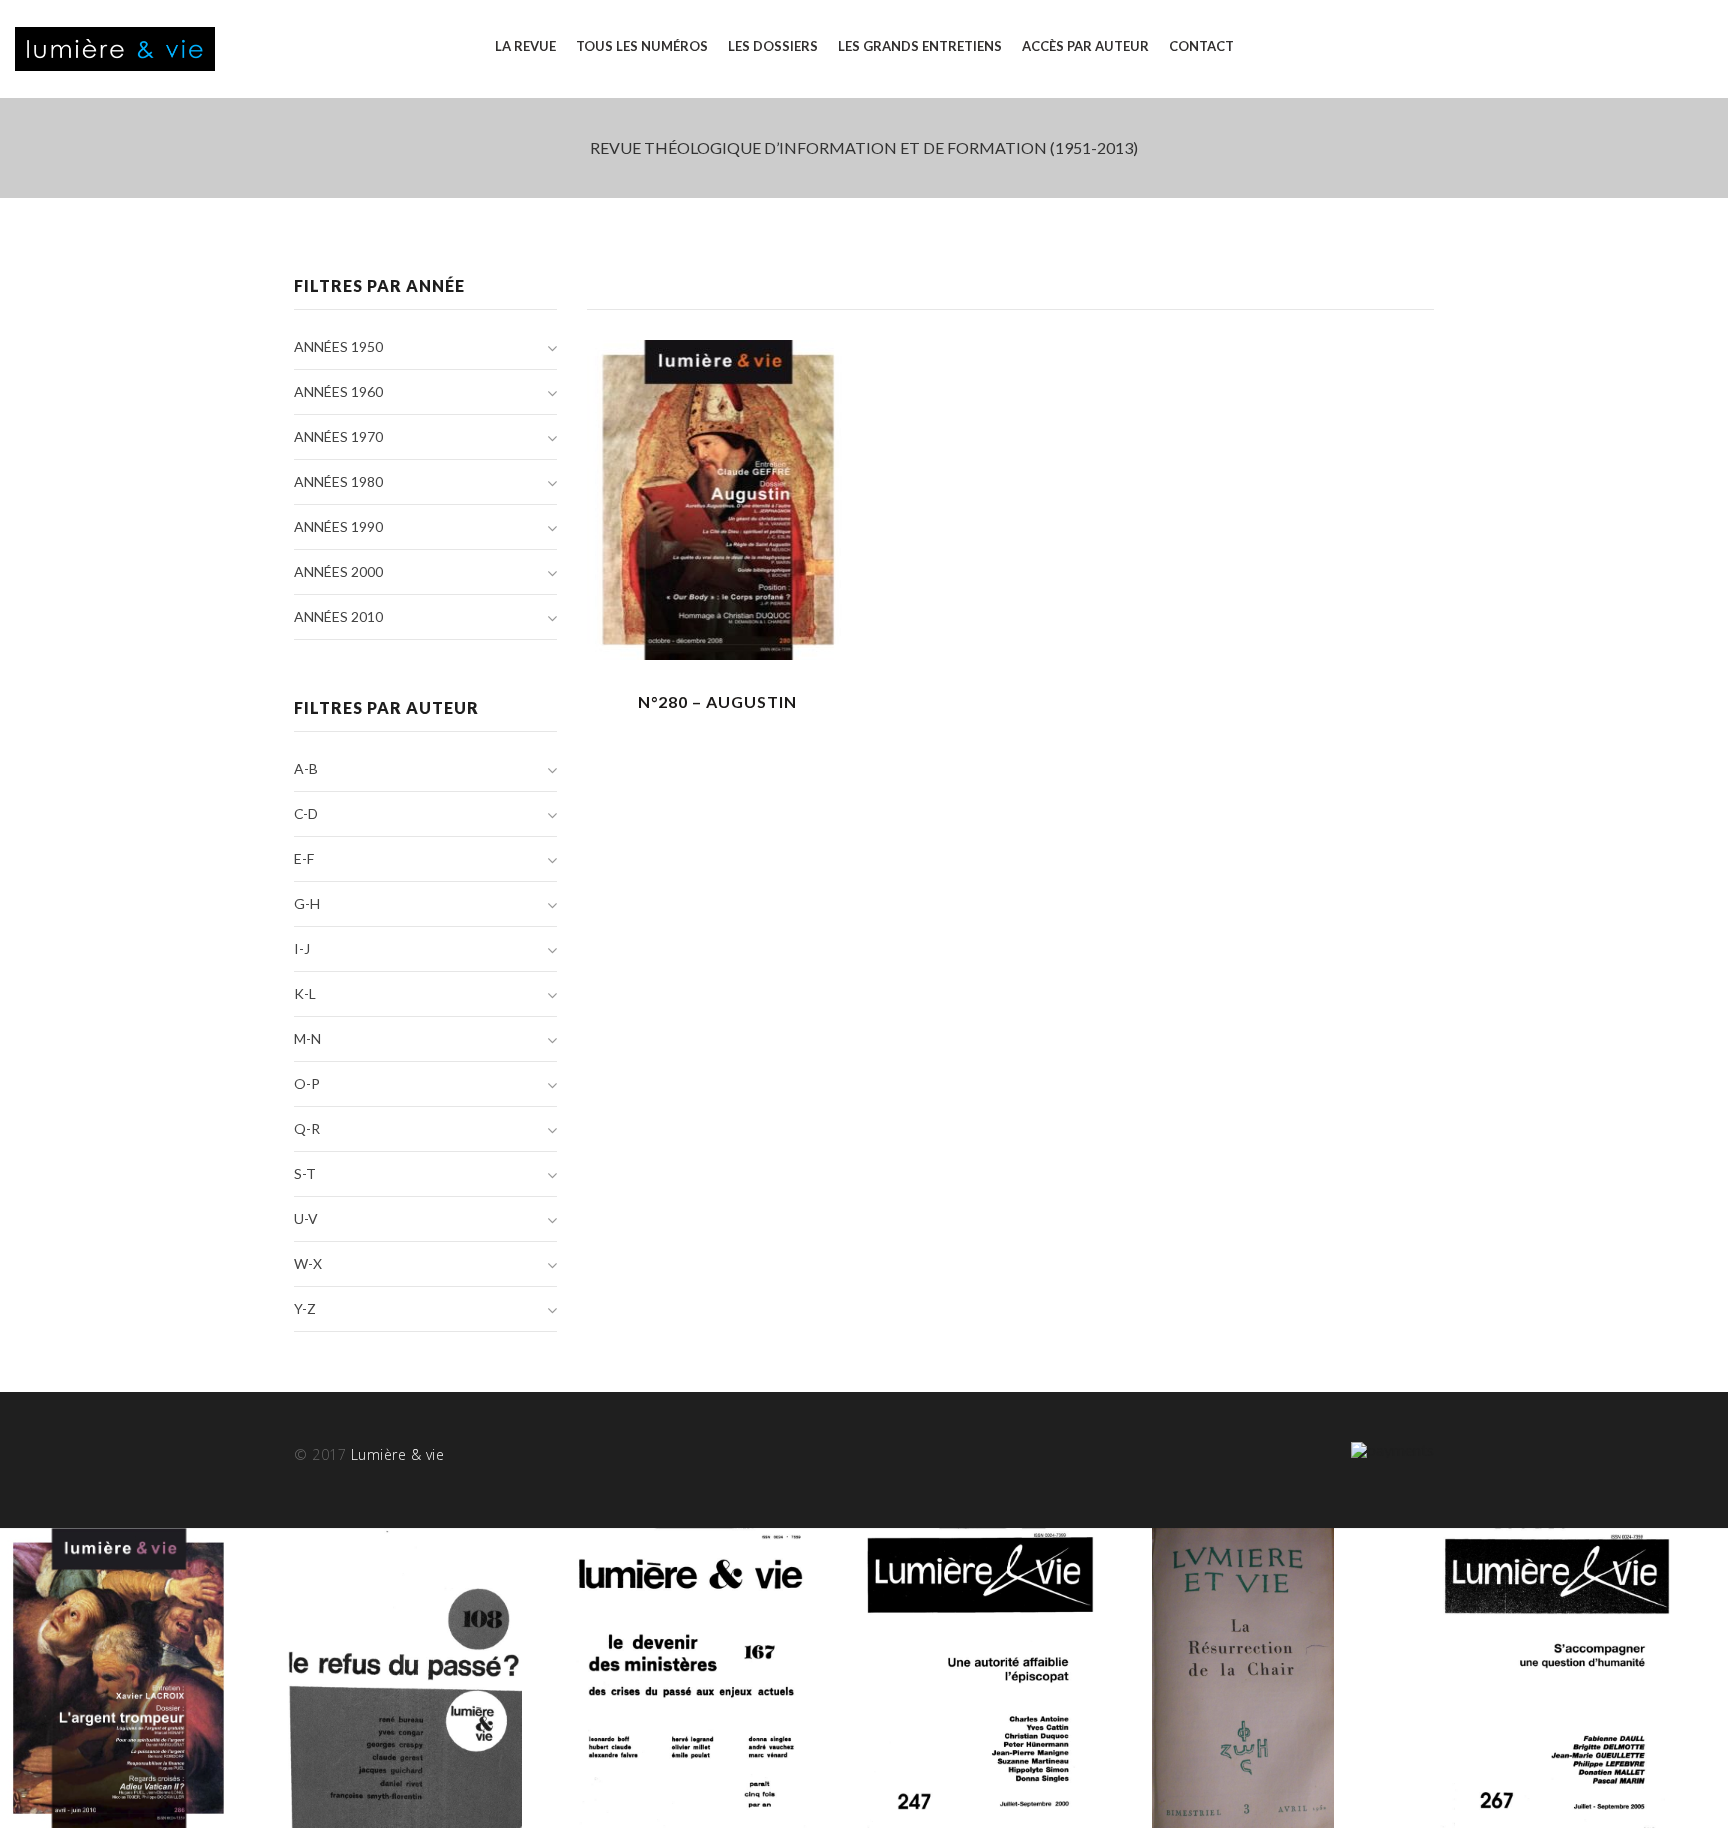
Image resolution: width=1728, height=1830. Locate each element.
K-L (305, 993)
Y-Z (305, 1308)
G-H (307, 903)
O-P (307, 1083)
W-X (308, 1263)
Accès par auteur (1085, 46)
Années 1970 (338, 436)
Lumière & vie (398, 1454)
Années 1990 (338, 526)
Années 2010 (338, 616)
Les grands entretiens (920, 46)
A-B (306, 768)
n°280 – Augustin (717, 701)
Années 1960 (338, 391)
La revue (525, 46)
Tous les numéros (642, 46)
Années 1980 (338, 481)
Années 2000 (338, 571)
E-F (304, 858)
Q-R (307, 1128)
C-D (306, 813)
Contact (1201, 46)
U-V (306, 1218)
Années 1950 (338, 346)
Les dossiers (773, 46)
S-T (305, 1173)
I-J (302, 948)
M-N (307, 1038)
